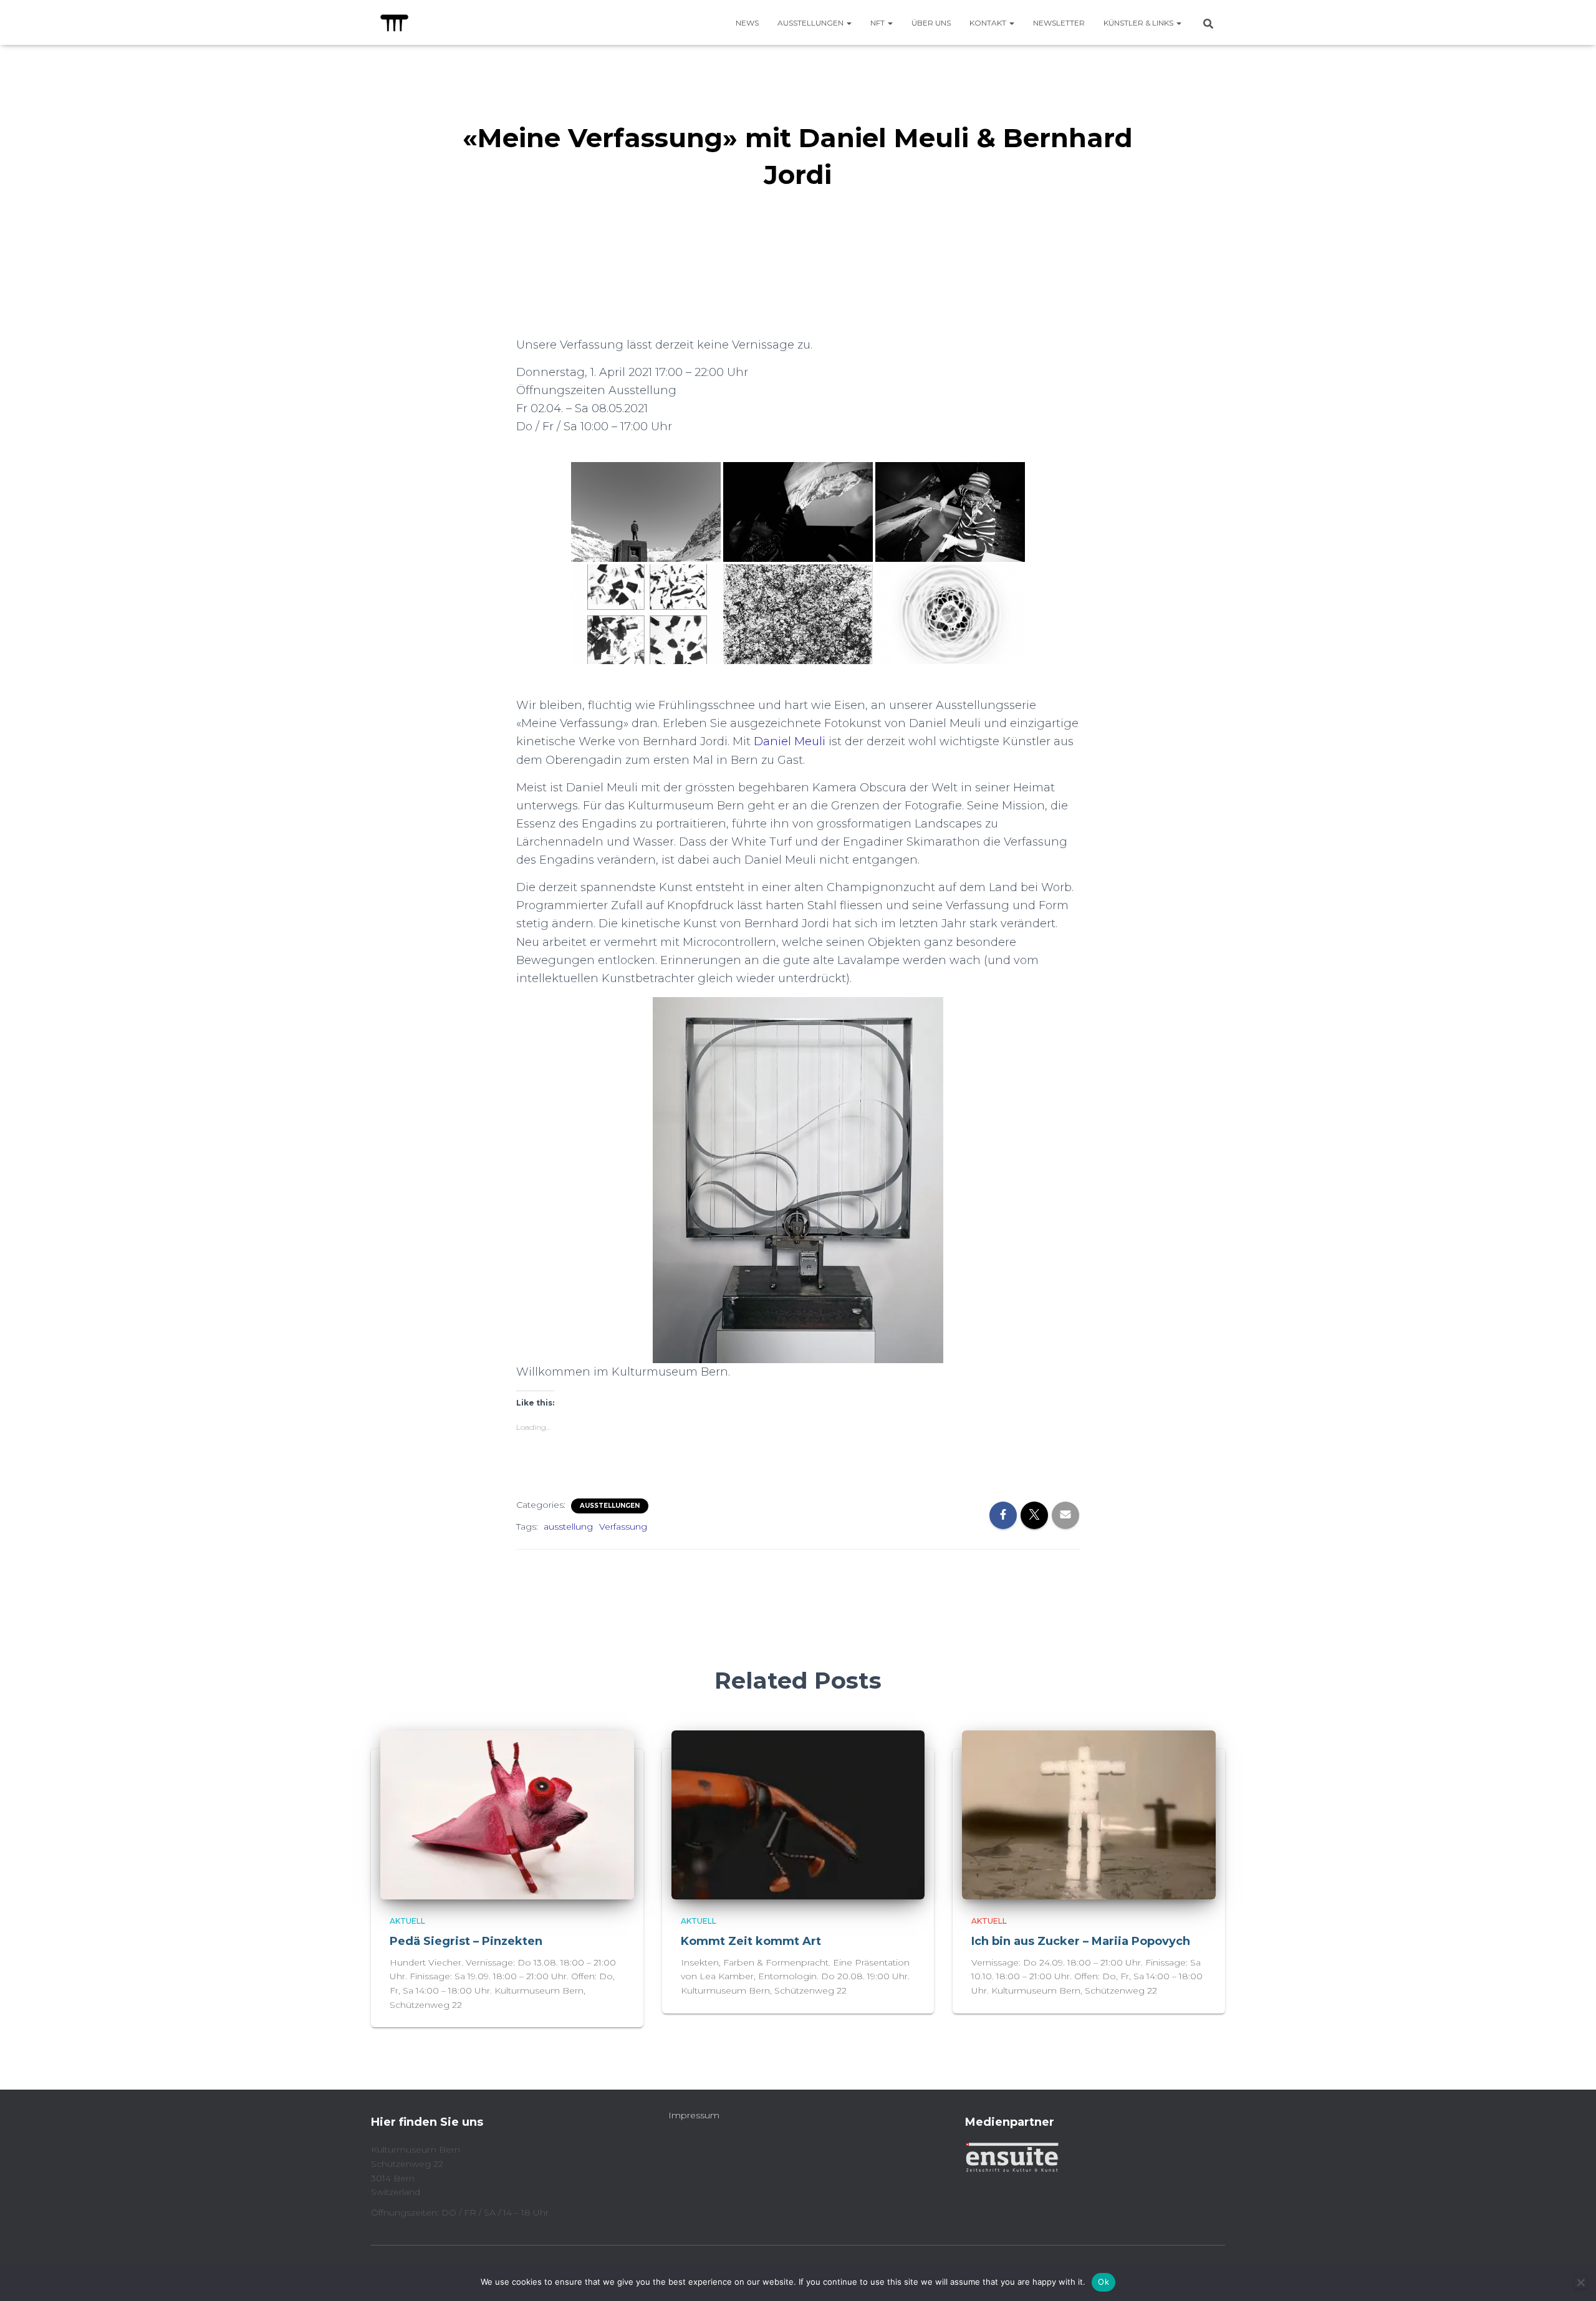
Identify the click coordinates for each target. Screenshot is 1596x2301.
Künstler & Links (1139, 23)
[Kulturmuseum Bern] (394, 22)
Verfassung (623, 1527)
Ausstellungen (811, 23)
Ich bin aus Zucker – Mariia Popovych (1081, 1941)
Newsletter (1059, 23)
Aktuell (407, 1921)
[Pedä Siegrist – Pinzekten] (507, 1814)
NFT (878, 23)
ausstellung (568, 1527)
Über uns (931, 23)
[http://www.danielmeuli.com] (646, 512)
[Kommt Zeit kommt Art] (798, 1814)
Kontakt (989, 23)
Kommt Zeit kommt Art (751, 1941)
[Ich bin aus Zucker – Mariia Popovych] (1089, 1814)
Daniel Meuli (790, 741)
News (747, 23)
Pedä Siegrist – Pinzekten (468, 1941)
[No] (1580, 2282)
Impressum (694, 2115)
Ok (1103, 2282)
